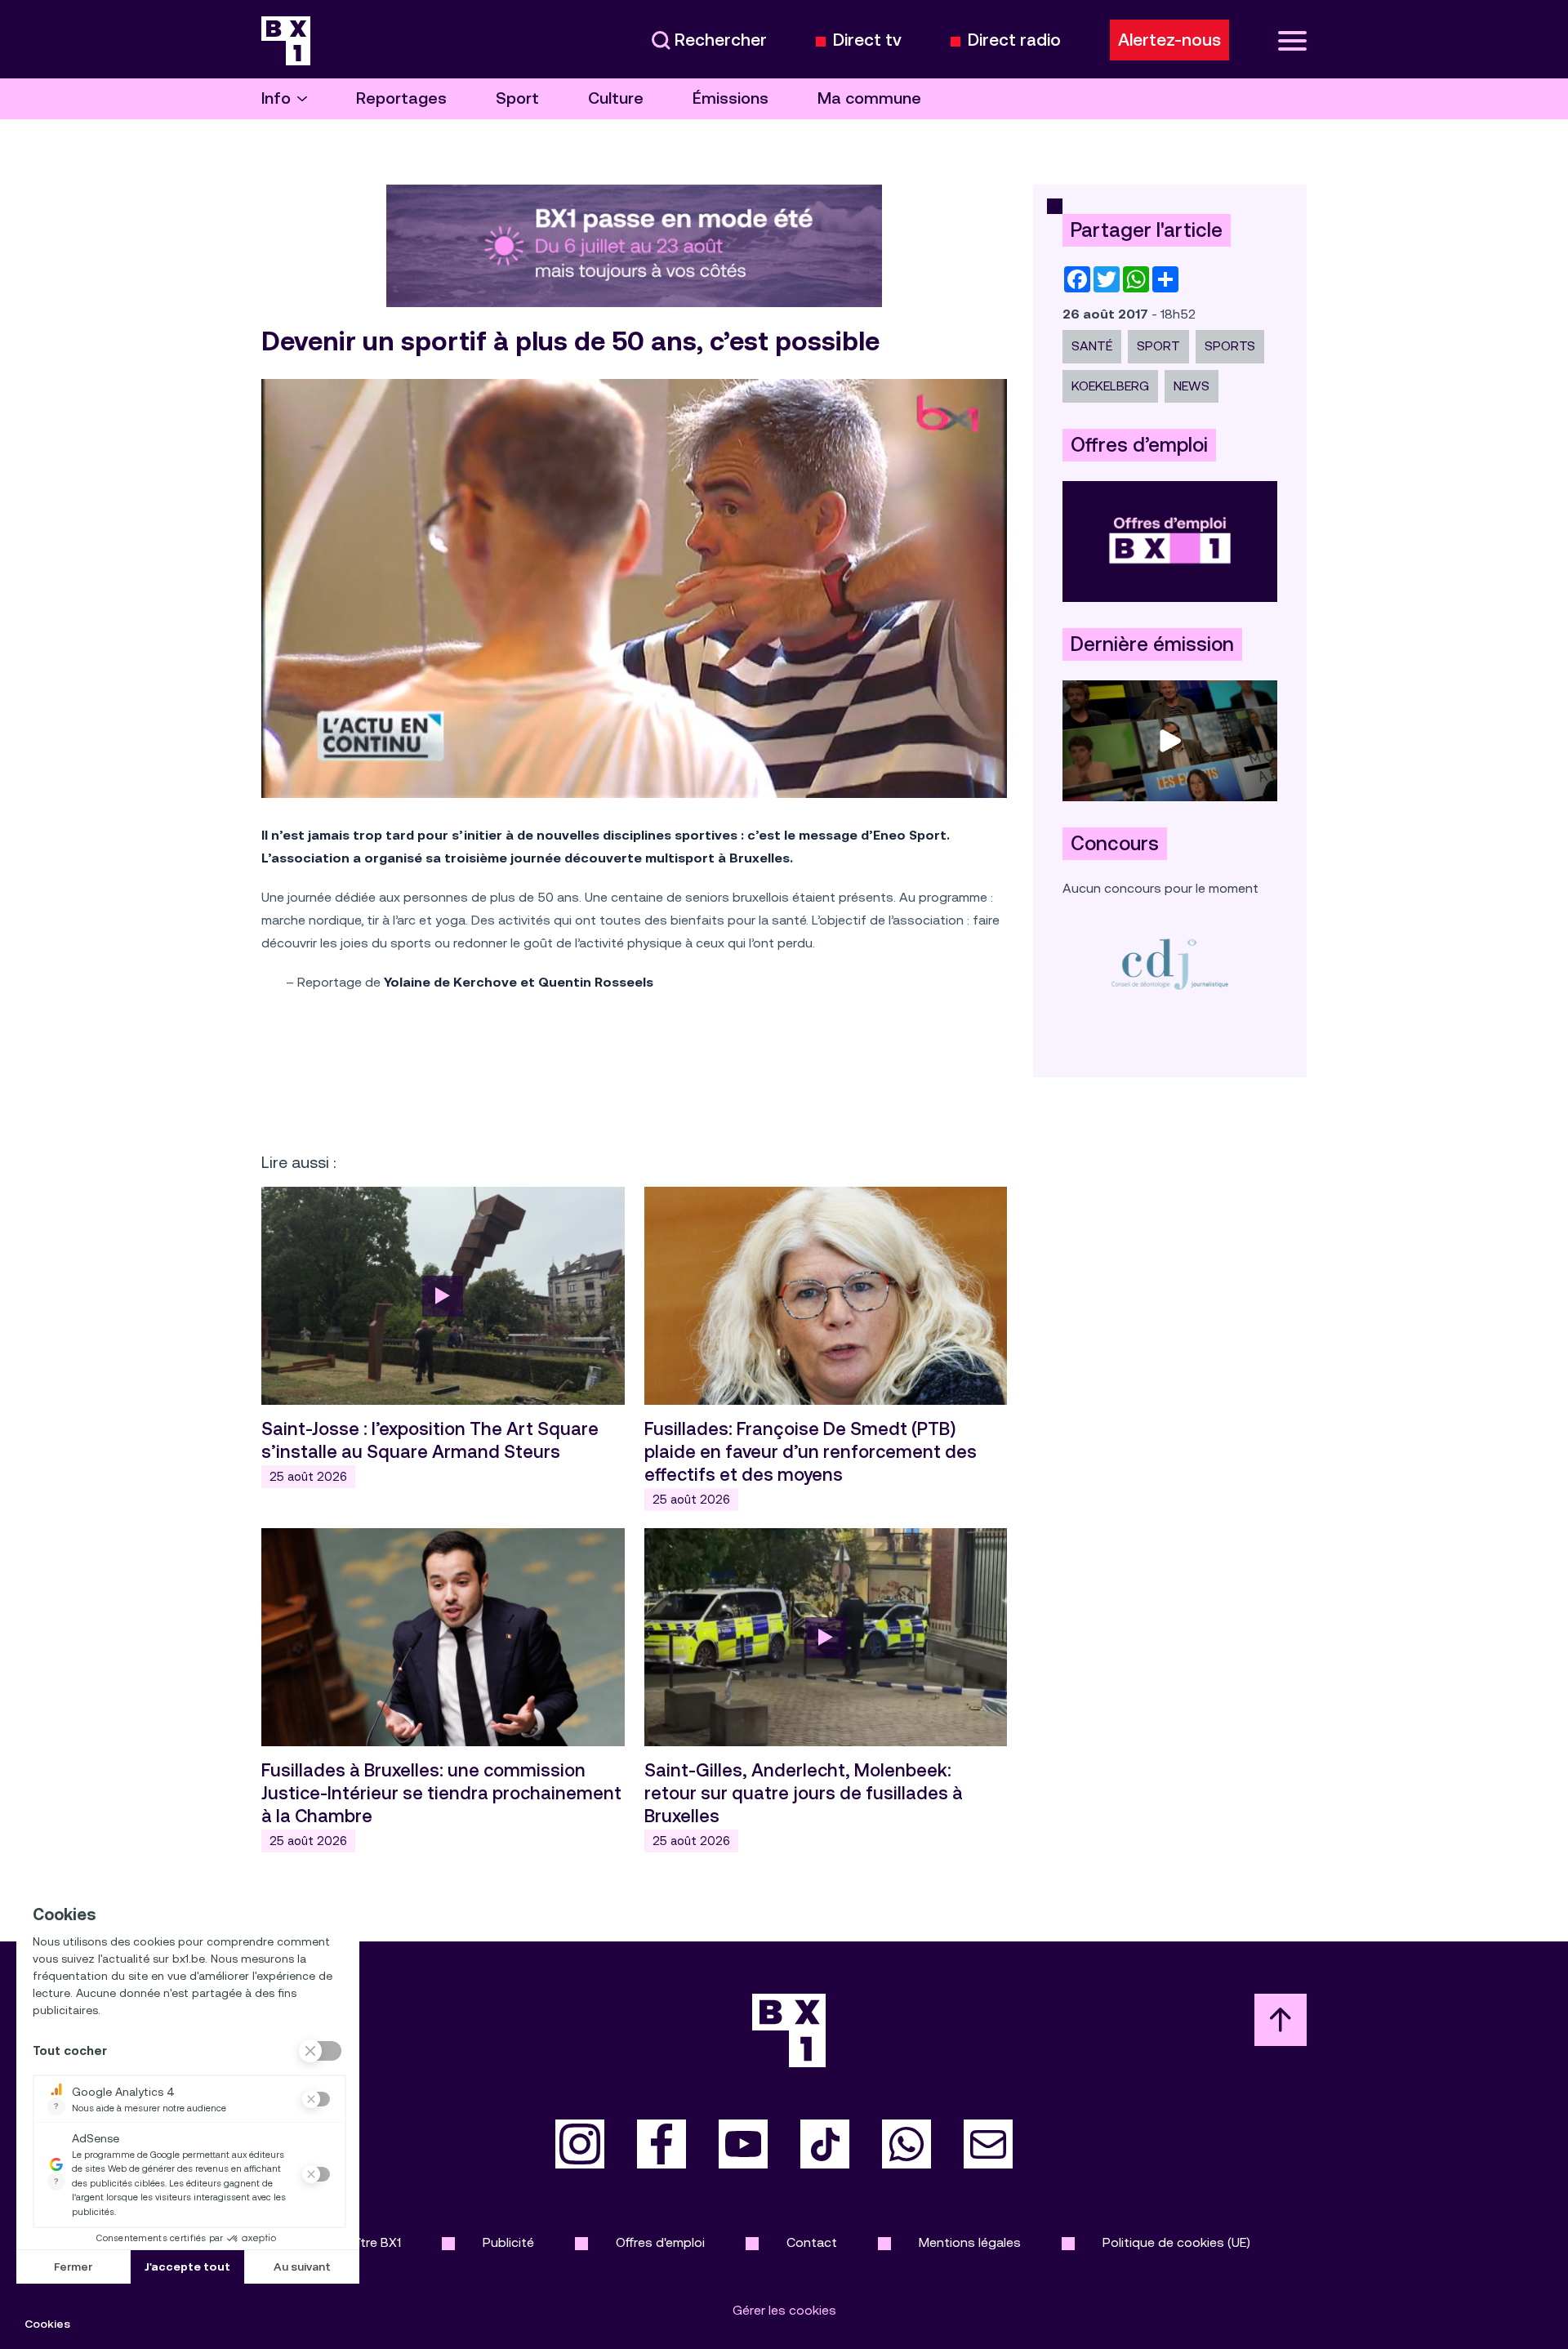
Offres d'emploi (660, 2242)
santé (1092, 346)
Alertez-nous (1169, 40)
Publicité (508, 2242)
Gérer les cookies (784, 2310)
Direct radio (1014, 40)
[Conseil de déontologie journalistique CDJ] (1170, 963)
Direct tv (867, 40)
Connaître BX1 (360, 2242)
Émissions (731, 98)
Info (276, 98)
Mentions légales (970, 2242)
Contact (812, 2242)
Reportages (401, 98)
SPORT (1158, 346)
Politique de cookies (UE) (1176, 2242)
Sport (517, 98)
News (1192, 386)
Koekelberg (1110, 386)
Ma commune (869, 98)
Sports (1230, 346)
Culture (616, 98)
